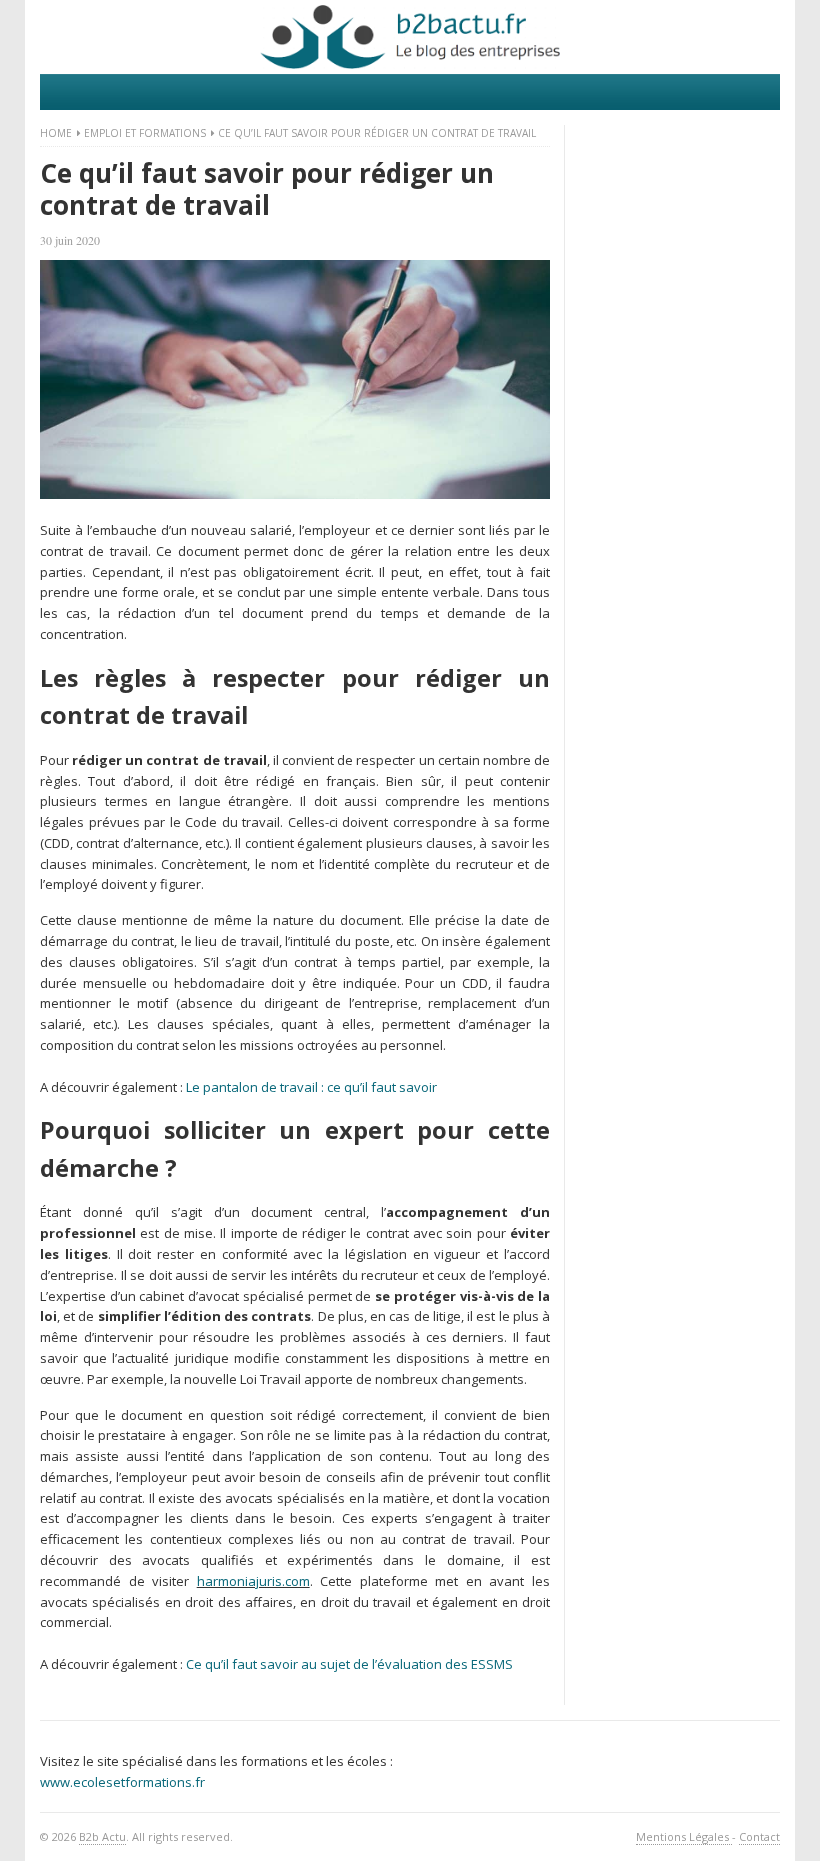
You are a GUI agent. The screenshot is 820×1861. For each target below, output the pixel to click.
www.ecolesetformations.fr (122, 1782)
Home (56, 133)
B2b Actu (102, 1836)
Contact (759, 1836)
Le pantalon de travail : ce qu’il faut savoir (311, 1087)
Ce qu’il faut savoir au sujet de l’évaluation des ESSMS (349, 1664)
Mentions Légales (684, 1836)
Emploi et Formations (145, 133)
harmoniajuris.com (253, 1581)
